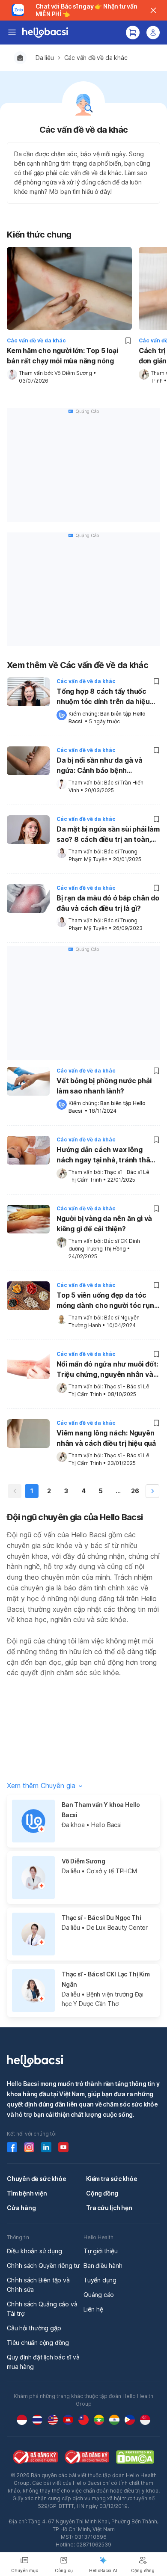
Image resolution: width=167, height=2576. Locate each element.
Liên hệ (93, 2309)
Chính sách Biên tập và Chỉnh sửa (38, 2285)
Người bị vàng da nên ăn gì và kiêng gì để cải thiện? (104, 1224)
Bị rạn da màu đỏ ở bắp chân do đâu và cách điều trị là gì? (108, 903)
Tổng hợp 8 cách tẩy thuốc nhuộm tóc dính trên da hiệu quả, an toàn (103, 697)
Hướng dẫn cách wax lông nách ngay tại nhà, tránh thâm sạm (106, 1156)
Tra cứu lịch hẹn (109, 2208)
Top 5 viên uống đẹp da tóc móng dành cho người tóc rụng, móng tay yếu (108, 1301)
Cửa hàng (21, 2208)
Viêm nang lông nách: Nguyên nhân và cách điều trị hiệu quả (106, 1438)
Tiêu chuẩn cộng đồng (38, 2343)
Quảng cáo (99, 2295)
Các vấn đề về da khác (96, 58)
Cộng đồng (102, 2193)
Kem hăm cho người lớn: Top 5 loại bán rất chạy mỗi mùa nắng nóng (62, 356)
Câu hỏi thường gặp (34, 2328)
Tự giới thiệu (100, 2251)
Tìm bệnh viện (27, 2193)
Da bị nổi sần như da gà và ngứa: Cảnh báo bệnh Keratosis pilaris (100, 766)
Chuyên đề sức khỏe (36, 2179)
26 (135, 1491)
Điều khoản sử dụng (34, 2251)
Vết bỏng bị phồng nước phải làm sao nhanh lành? (104, 1086)
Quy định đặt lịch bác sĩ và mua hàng (43, 2362)
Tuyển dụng (100, 2280)
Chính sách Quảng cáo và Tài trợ (42, 2309)
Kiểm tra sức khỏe (112, 2179)
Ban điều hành (103, 2266)
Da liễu (45, 58)
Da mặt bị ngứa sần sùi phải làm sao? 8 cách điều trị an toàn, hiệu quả (108, 835)
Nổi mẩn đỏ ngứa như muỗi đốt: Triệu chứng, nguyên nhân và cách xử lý (107, 1370)
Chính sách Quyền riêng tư (43, 2266)
